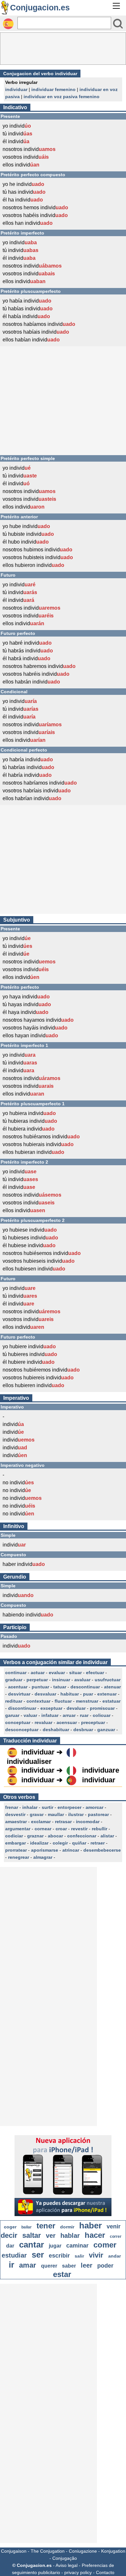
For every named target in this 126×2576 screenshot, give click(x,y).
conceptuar (18, 1722)
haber (90, 2225)
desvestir (15, 1814)
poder (105, 2266)
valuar (30, 1715)
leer (87, 2265)
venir (114, 2226)
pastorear (98, 1814)
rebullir (100, 1829)
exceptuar (51, 1708)
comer (105, 2245)
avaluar (82, 1680)
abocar (55, 1836)
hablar (70, 2236)
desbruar (83, 1730)
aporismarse (45, 1850)
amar (28, 2265)
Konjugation (113, 2551)
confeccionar (82, 1836)
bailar (26, 2227)
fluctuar (63, 1701)
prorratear (16, 1850)
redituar (14, 1701)
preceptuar (93, 1722)
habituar (70, 1694)
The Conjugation (48, 2551)
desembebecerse (102, 1850)
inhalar (30, 1807)
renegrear (19, 1857)
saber (69, 2266)
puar (88, 1694)
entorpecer (69, 1807)
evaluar (57, 1673)
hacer (95, 2235)
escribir (59, 2256)
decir (9, 2235)
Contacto (105, 2572)
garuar (12, 1715)
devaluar (76, 1708)
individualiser (29, 1761)
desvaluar (45, 1694)
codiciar (14, 1836)
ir (11, 2265)
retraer (98, 1843)
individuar (16, 89)
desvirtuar (19, 1694)
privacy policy (78, 2572)
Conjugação (65, 2558)
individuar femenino (53, 89)
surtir (47, 1807)
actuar (38, 1673)
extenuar (107, 1694)
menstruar (87, 1701)
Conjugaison (14, 2551)
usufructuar (108, 1680)
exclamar (41, 1822)
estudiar (14, 2255)
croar (61, 1829)
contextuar (38, 1701)
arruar (69, 1715)
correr (116, 2237)
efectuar (95, 1673)
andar (115, 2256)
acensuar (67, 1722)
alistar (107, 1836)
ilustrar (76, 1814)
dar (10, 2246)
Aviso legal (67, 2565)
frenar (12, 1807)
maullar (56, 1814)
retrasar (63, 1822)
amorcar (94, 1807)
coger (10, 2227)
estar (62, 2274)
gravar (37, 1814)
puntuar (40, 1687)
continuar (16, 1673)
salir (79, 2256)
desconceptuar (22, 1730)
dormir (67, 2227)
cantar (31, 2245)
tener (46, 2226)
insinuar (61, 1680)
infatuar (50, 1715)
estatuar (111, 1701)
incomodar (88, 1822)
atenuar (112, 1687)
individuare (101, 1770)
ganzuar (106, 1730)
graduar (14, 1680)
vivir (96, 2255)
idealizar (39, 1843)
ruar (84, 1715)
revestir (79, 1829)
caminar (77, 2246)
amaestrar (16, 1822)
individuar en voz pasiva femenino (62, 97)
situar (75, 1673)
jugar (55, 2246)
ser (38, 2255)
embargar (16, 1843)
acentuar (18, 1687)
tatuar (60, 1687)
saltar (32, 2235)
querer (49, 2266)
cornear (43, 1829)
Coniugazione (83, 2551)
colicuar (102, 1715)
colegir (60, 1843)
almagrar (43, 1857)
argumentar (18, 1829)
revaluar (43, 1722)
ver (51, 2236)
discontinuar (22, 1708)
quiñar (79, 1843)
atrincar (71, 1850)
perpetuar (37, 1680)
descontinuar (85, 1687)
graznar (35, 1836)
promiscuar (102, 1708)
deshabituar (56, 1730)
